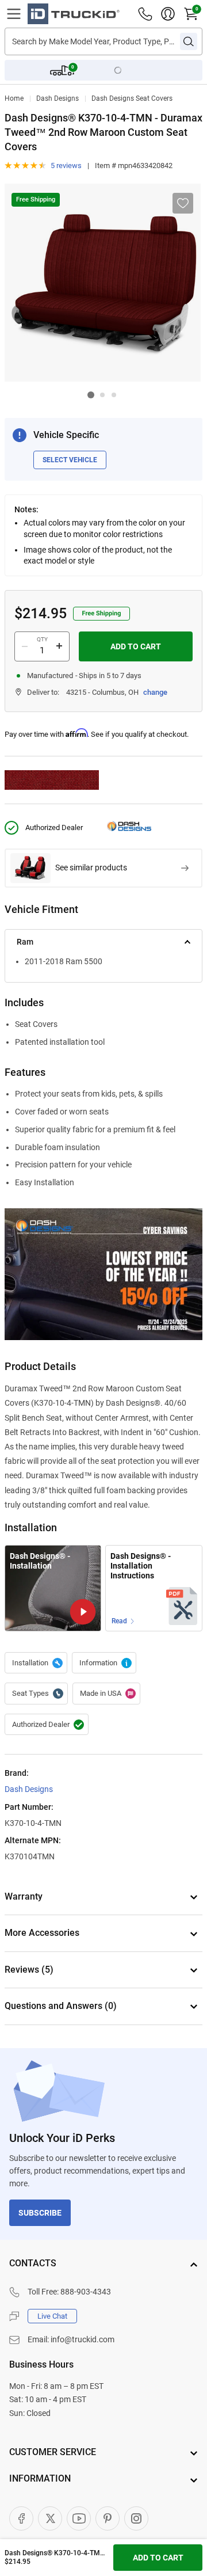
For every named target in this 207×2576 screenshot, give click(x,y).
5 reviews (66, 165)
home (14, 98)
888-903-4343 (86, 2292)
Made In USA (106, 1694)
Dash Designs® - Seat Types (36, 1694)
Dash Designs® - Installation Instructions (141, 1565)
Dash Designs (57, 98)
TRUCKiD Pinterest (108, 2518)
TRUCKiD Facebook (21, 2518)
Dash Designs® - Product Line (104, 1663)
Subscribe (40, 2213)
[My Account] (168, 14)
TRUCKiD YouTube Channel (79, 2518)
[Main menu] (14, 14)
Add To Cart (136, 646)
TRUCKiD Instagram (136, 2518)
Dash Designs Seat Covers (132, 98)
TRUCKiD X (50, 2518)
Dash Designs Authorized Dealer (47, 1725)
